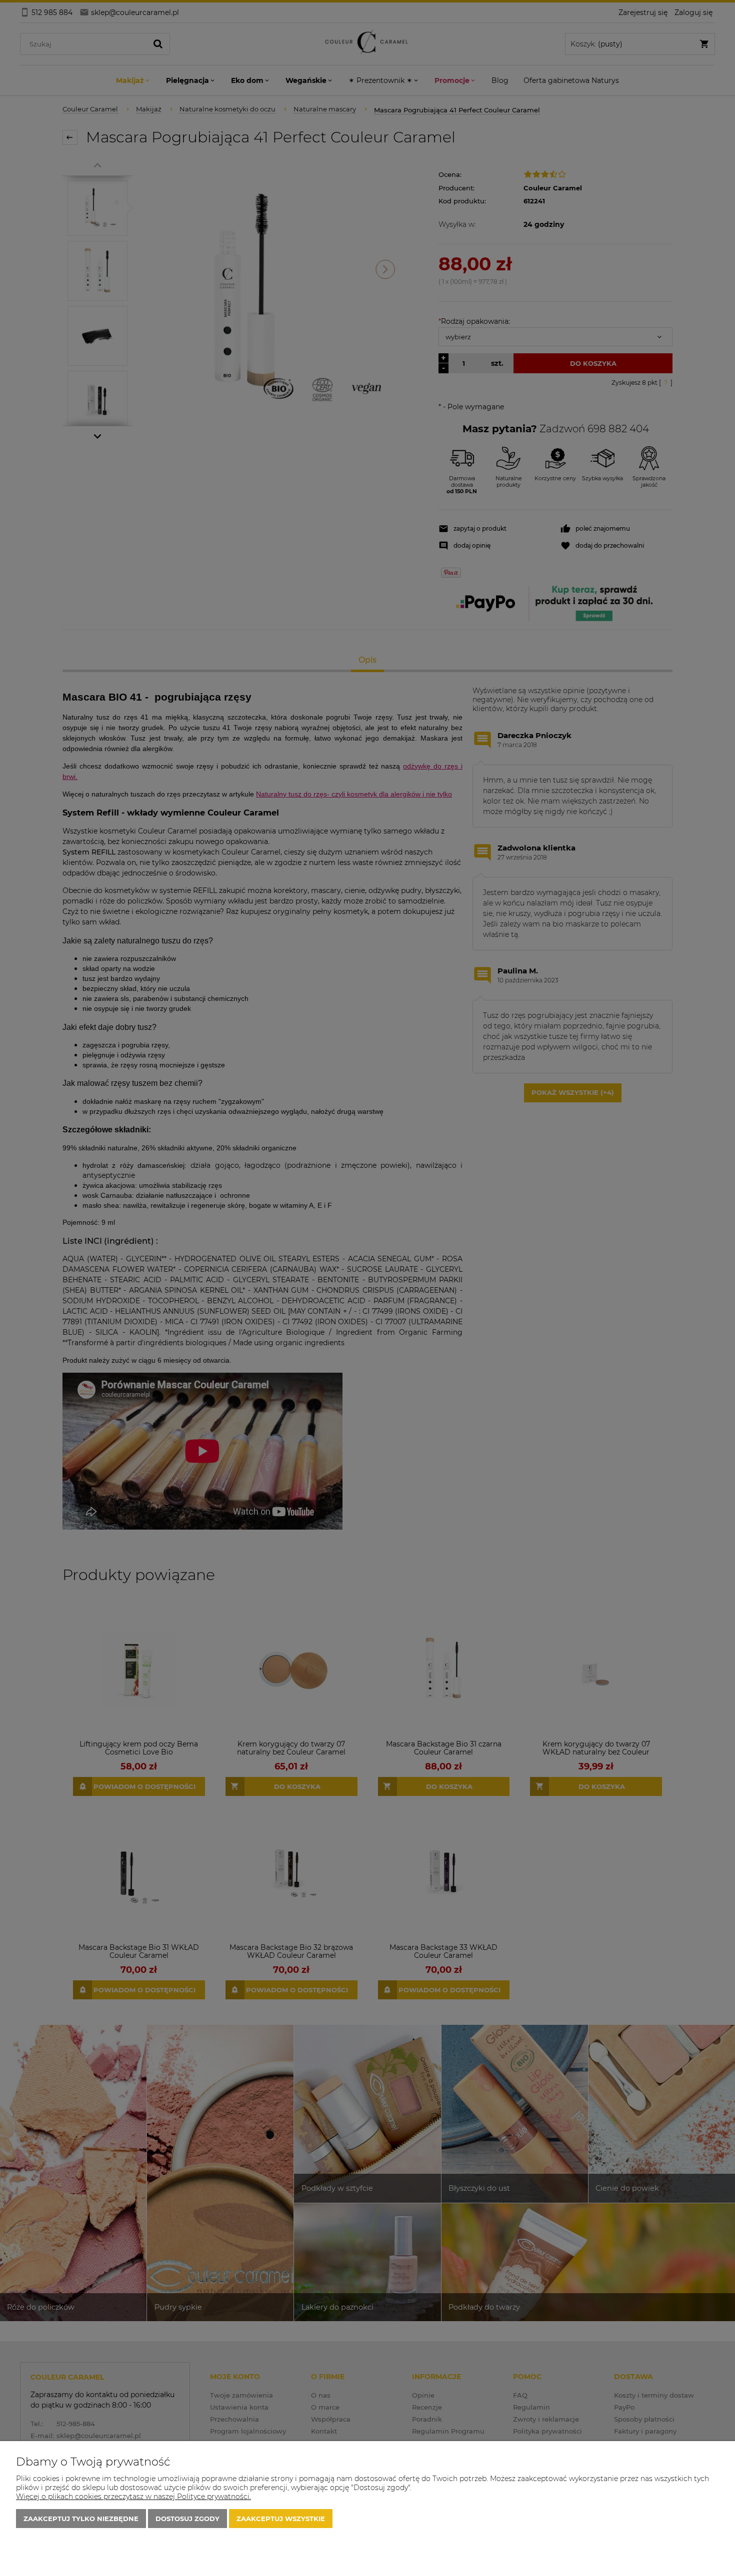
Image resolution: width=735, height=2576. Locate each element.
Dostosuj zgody (187, 2519)
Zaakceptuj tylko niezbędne (81, 2519)
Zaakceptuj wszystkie (281, 2519)
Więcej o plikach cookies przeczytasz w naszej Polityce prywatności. (133, 2497)
